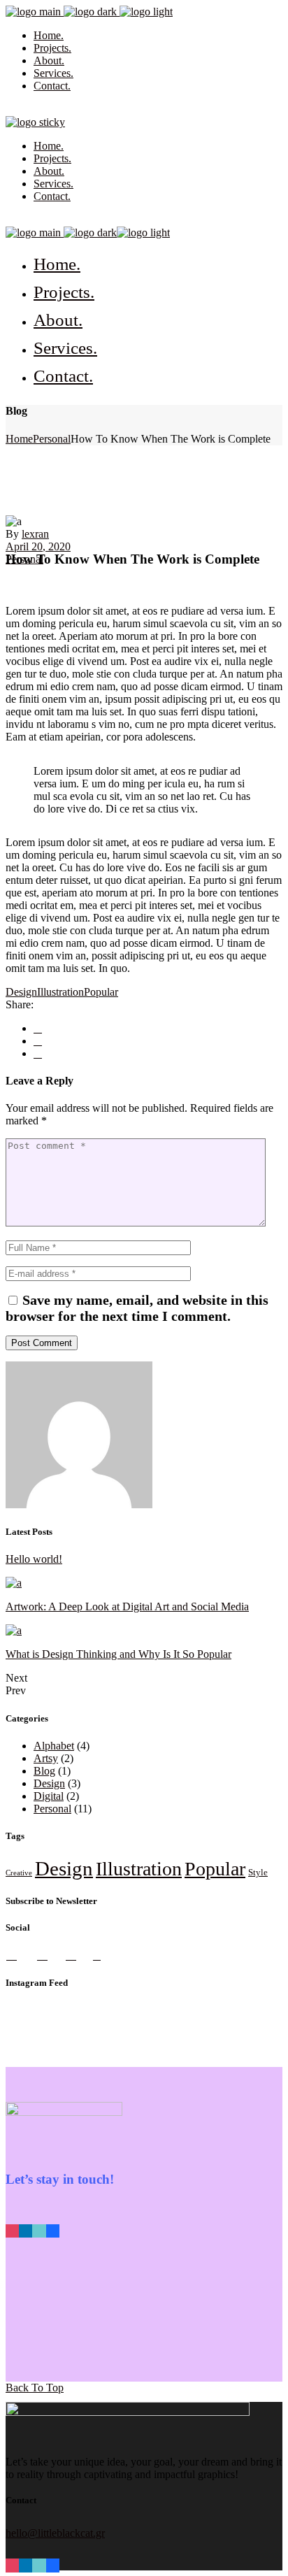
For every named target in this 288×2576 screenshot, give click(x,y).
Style (258, 1873)
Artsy (46, 1758)
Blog (44, 1771)
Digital (49, 1796)
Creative (19, 1873)
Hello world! (34, 1559)
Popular (101, 992)
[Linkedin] (26, 2230)
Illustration (60, 992)
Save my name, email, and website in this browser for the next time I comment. (137, 1308)
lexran (35, 534)
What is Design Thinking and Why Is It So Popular (118, 1654)
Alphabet (54, 1746)
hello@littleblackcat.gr (55, 2533)
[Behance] (53, 2230)
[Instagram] (12, 2230)
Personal (52, 439)
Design (21, 992)
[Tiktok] (39, 2230)
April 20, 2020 (38, 546)
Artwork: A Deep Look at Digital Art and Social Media (127, 1607)
